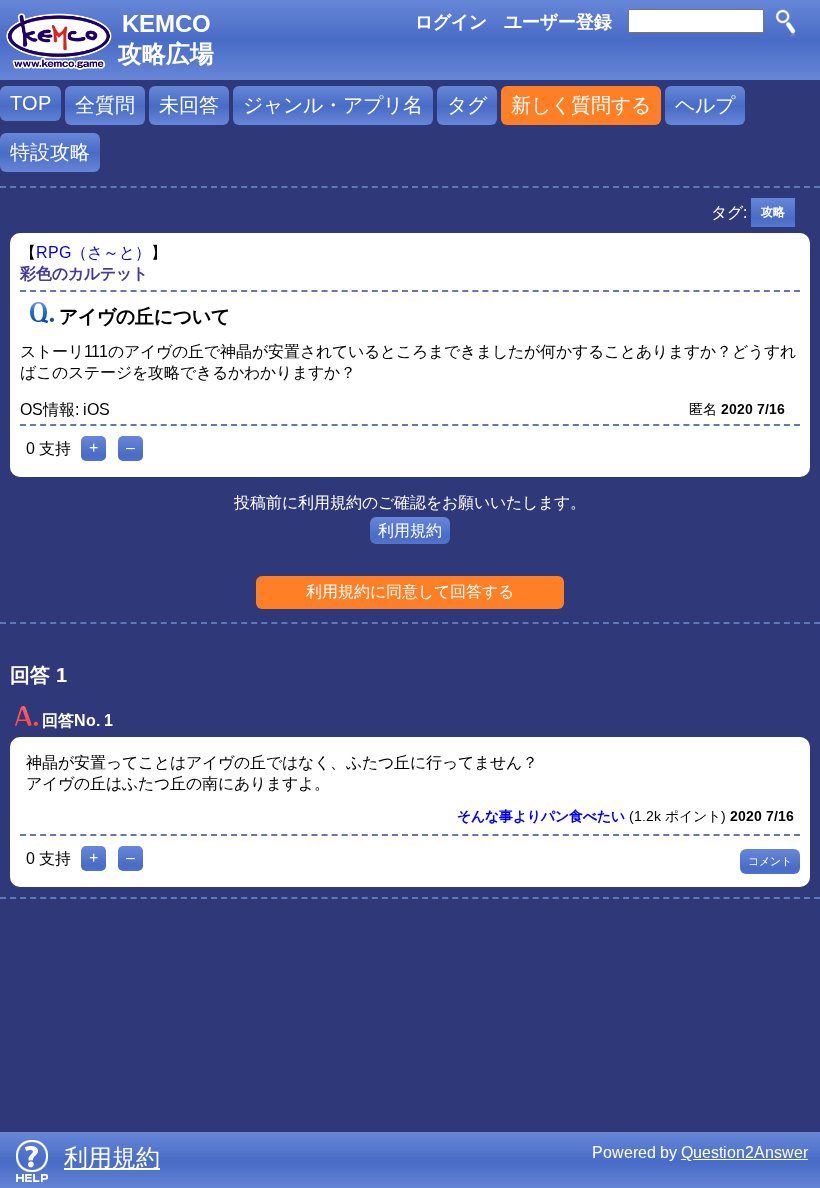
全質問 (105, 105)
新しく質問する (581, 105)
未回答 (189, 105)
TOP (30, 103)
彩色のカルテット (84, 273)
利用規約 (410, 530)
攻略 (773, 212)
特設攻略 (50, 152)
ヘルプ (705, 105)
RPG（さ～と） (93, 252)
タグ (467, 105)
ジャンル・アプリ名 (333, 105)
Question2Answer (744, 1152)
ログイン (451, 22)
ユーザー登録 (558, 22)
